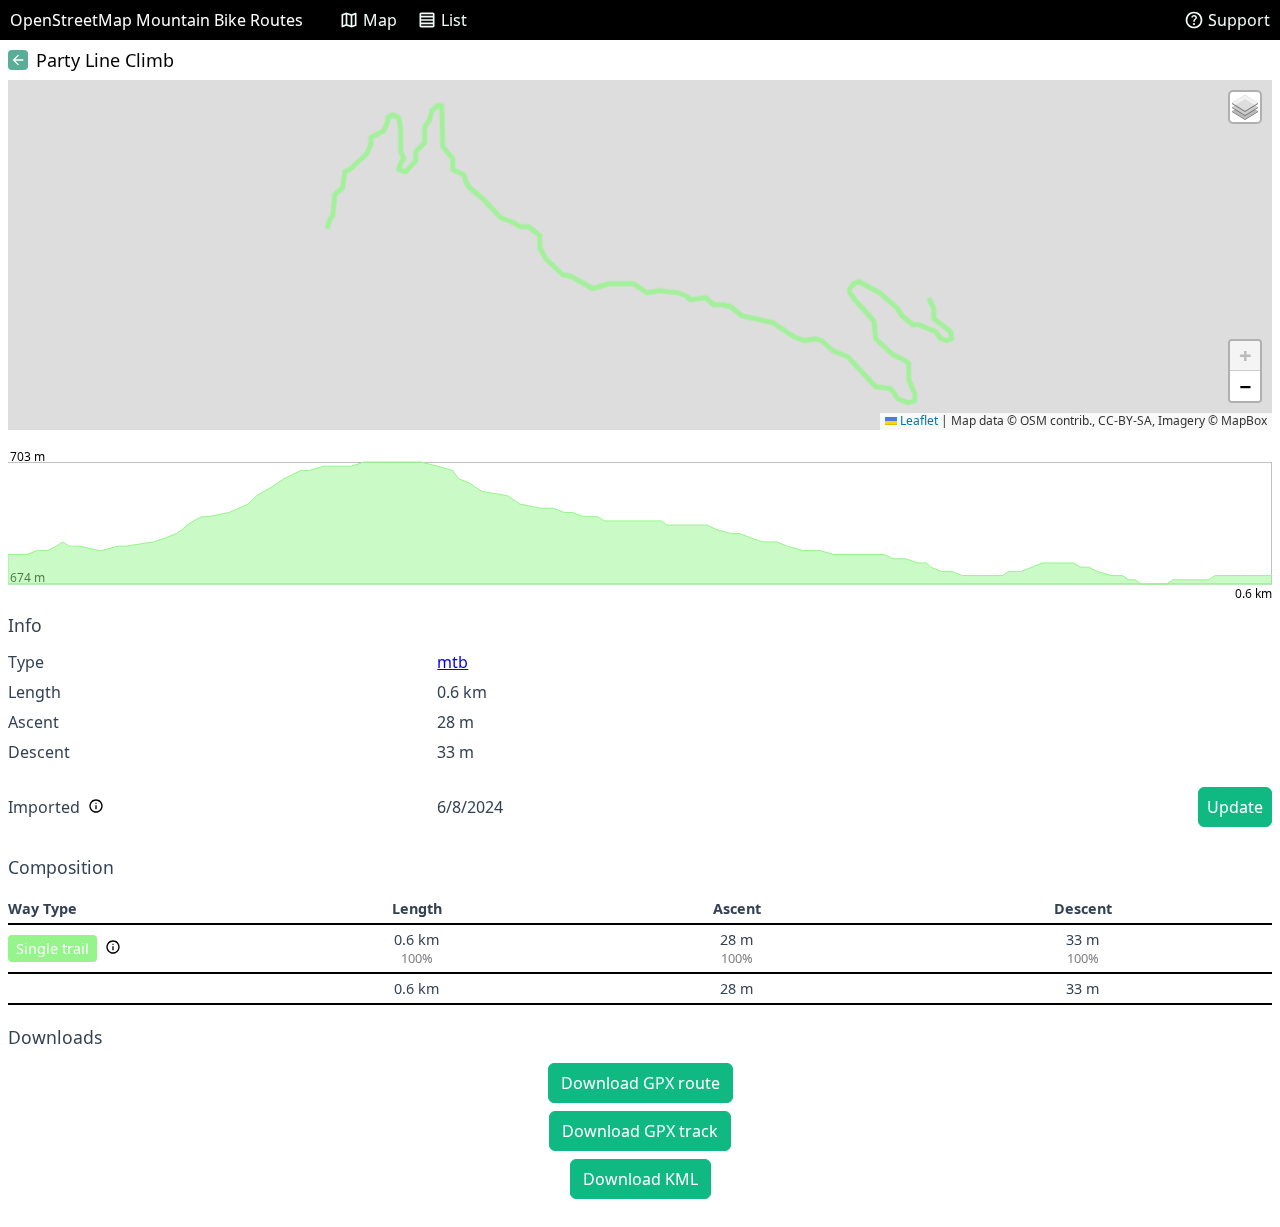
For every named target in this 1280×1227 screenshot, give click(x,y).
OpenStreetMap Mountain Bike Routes (156, 20)
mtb (452, 662)
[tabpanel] (640, 724)
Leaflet (917, 420)
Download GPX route (640, 1083)
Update (1235, 807)
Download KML (640, 1179)
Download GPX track (640, 1131)
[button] (1245, 107)
